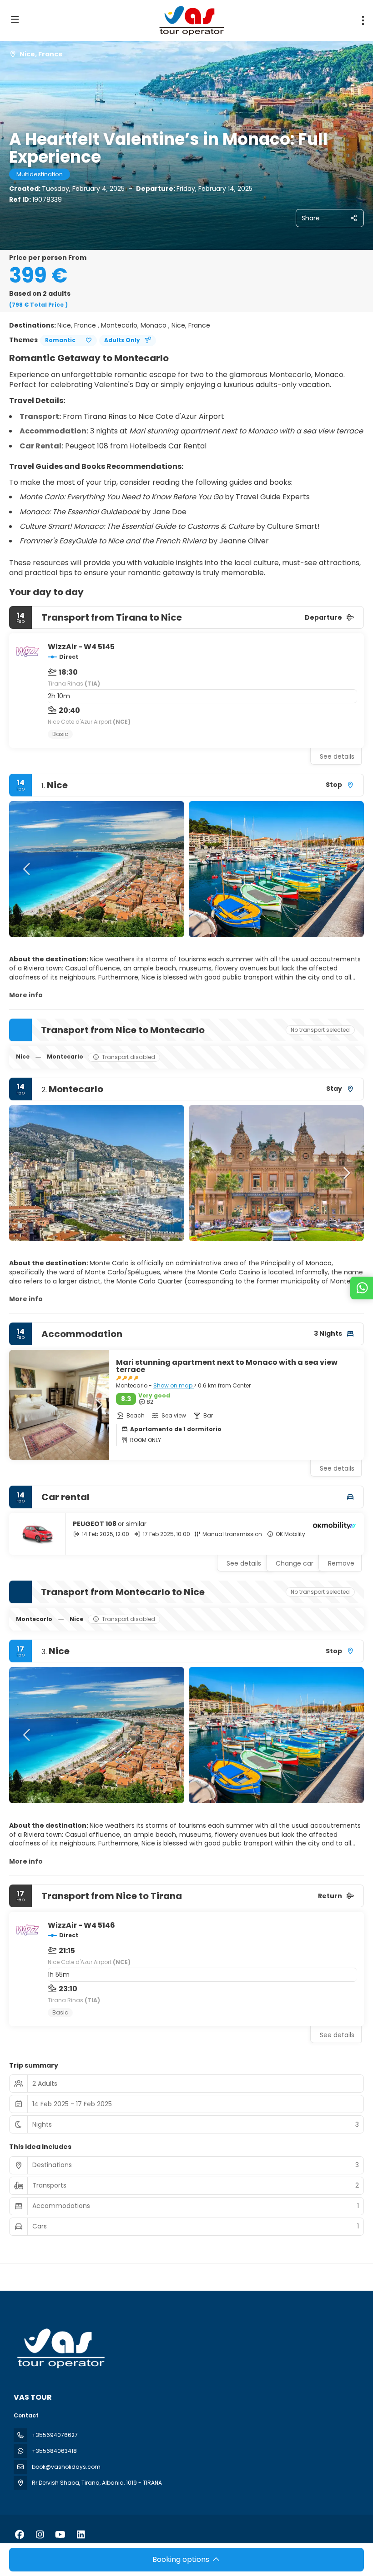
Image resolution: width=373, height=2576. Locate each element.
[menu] (363, 20)
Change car (295, 1563)
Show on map (174, 1385)
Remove (341, 1563)
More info (26, 995)
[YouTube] (60, 2535)
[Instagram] (40, 2535)
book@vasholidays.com (66, 2467)
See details (337, 756)
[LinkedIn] (81, 2535)
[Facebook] (19, 2535)
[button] (27, 869)
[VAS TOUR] (60, 2348)
